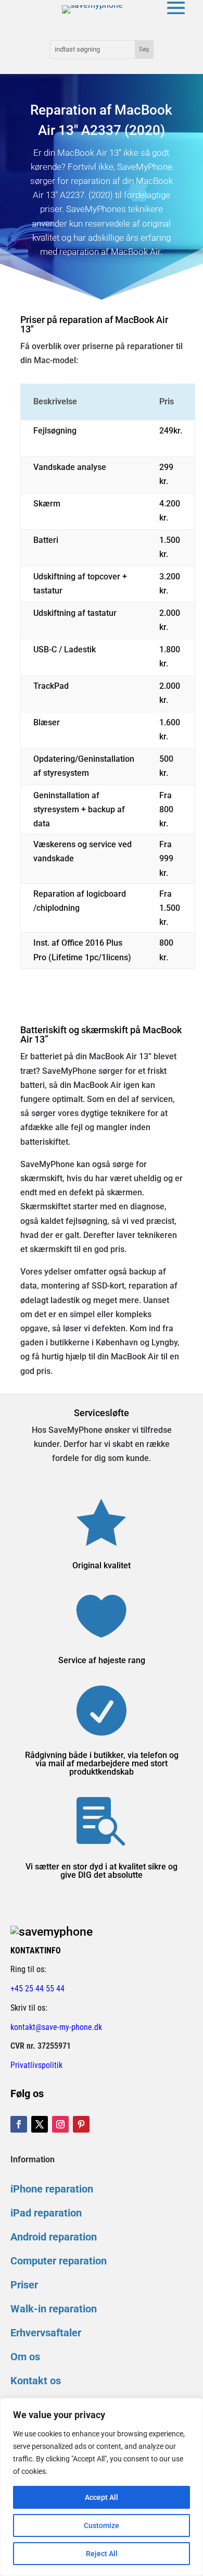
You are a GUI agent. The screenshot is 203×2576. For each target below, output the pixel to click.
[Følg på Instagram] (60, 2124)
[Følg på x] (40, 2124)
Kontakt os (36, 2381)
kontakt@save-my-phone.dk (56, 2027)
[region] (102, 2487)
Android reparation (54, 2237)
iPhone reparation (52, 2189)
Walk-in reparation (54, 2309)
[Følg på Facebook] (19, 2124)
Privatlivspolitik (36, 2065)
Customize (102, 2525)
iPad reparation (46, 2213)
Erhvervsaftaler (46, 2333)
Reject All (102, 2554)
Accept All (102, 2497)
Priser (24, 2285)
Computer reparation (59, 2261)
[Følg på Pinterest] (81, 2124)
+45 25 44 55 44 (37, 1989)
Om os (25, 2357)
